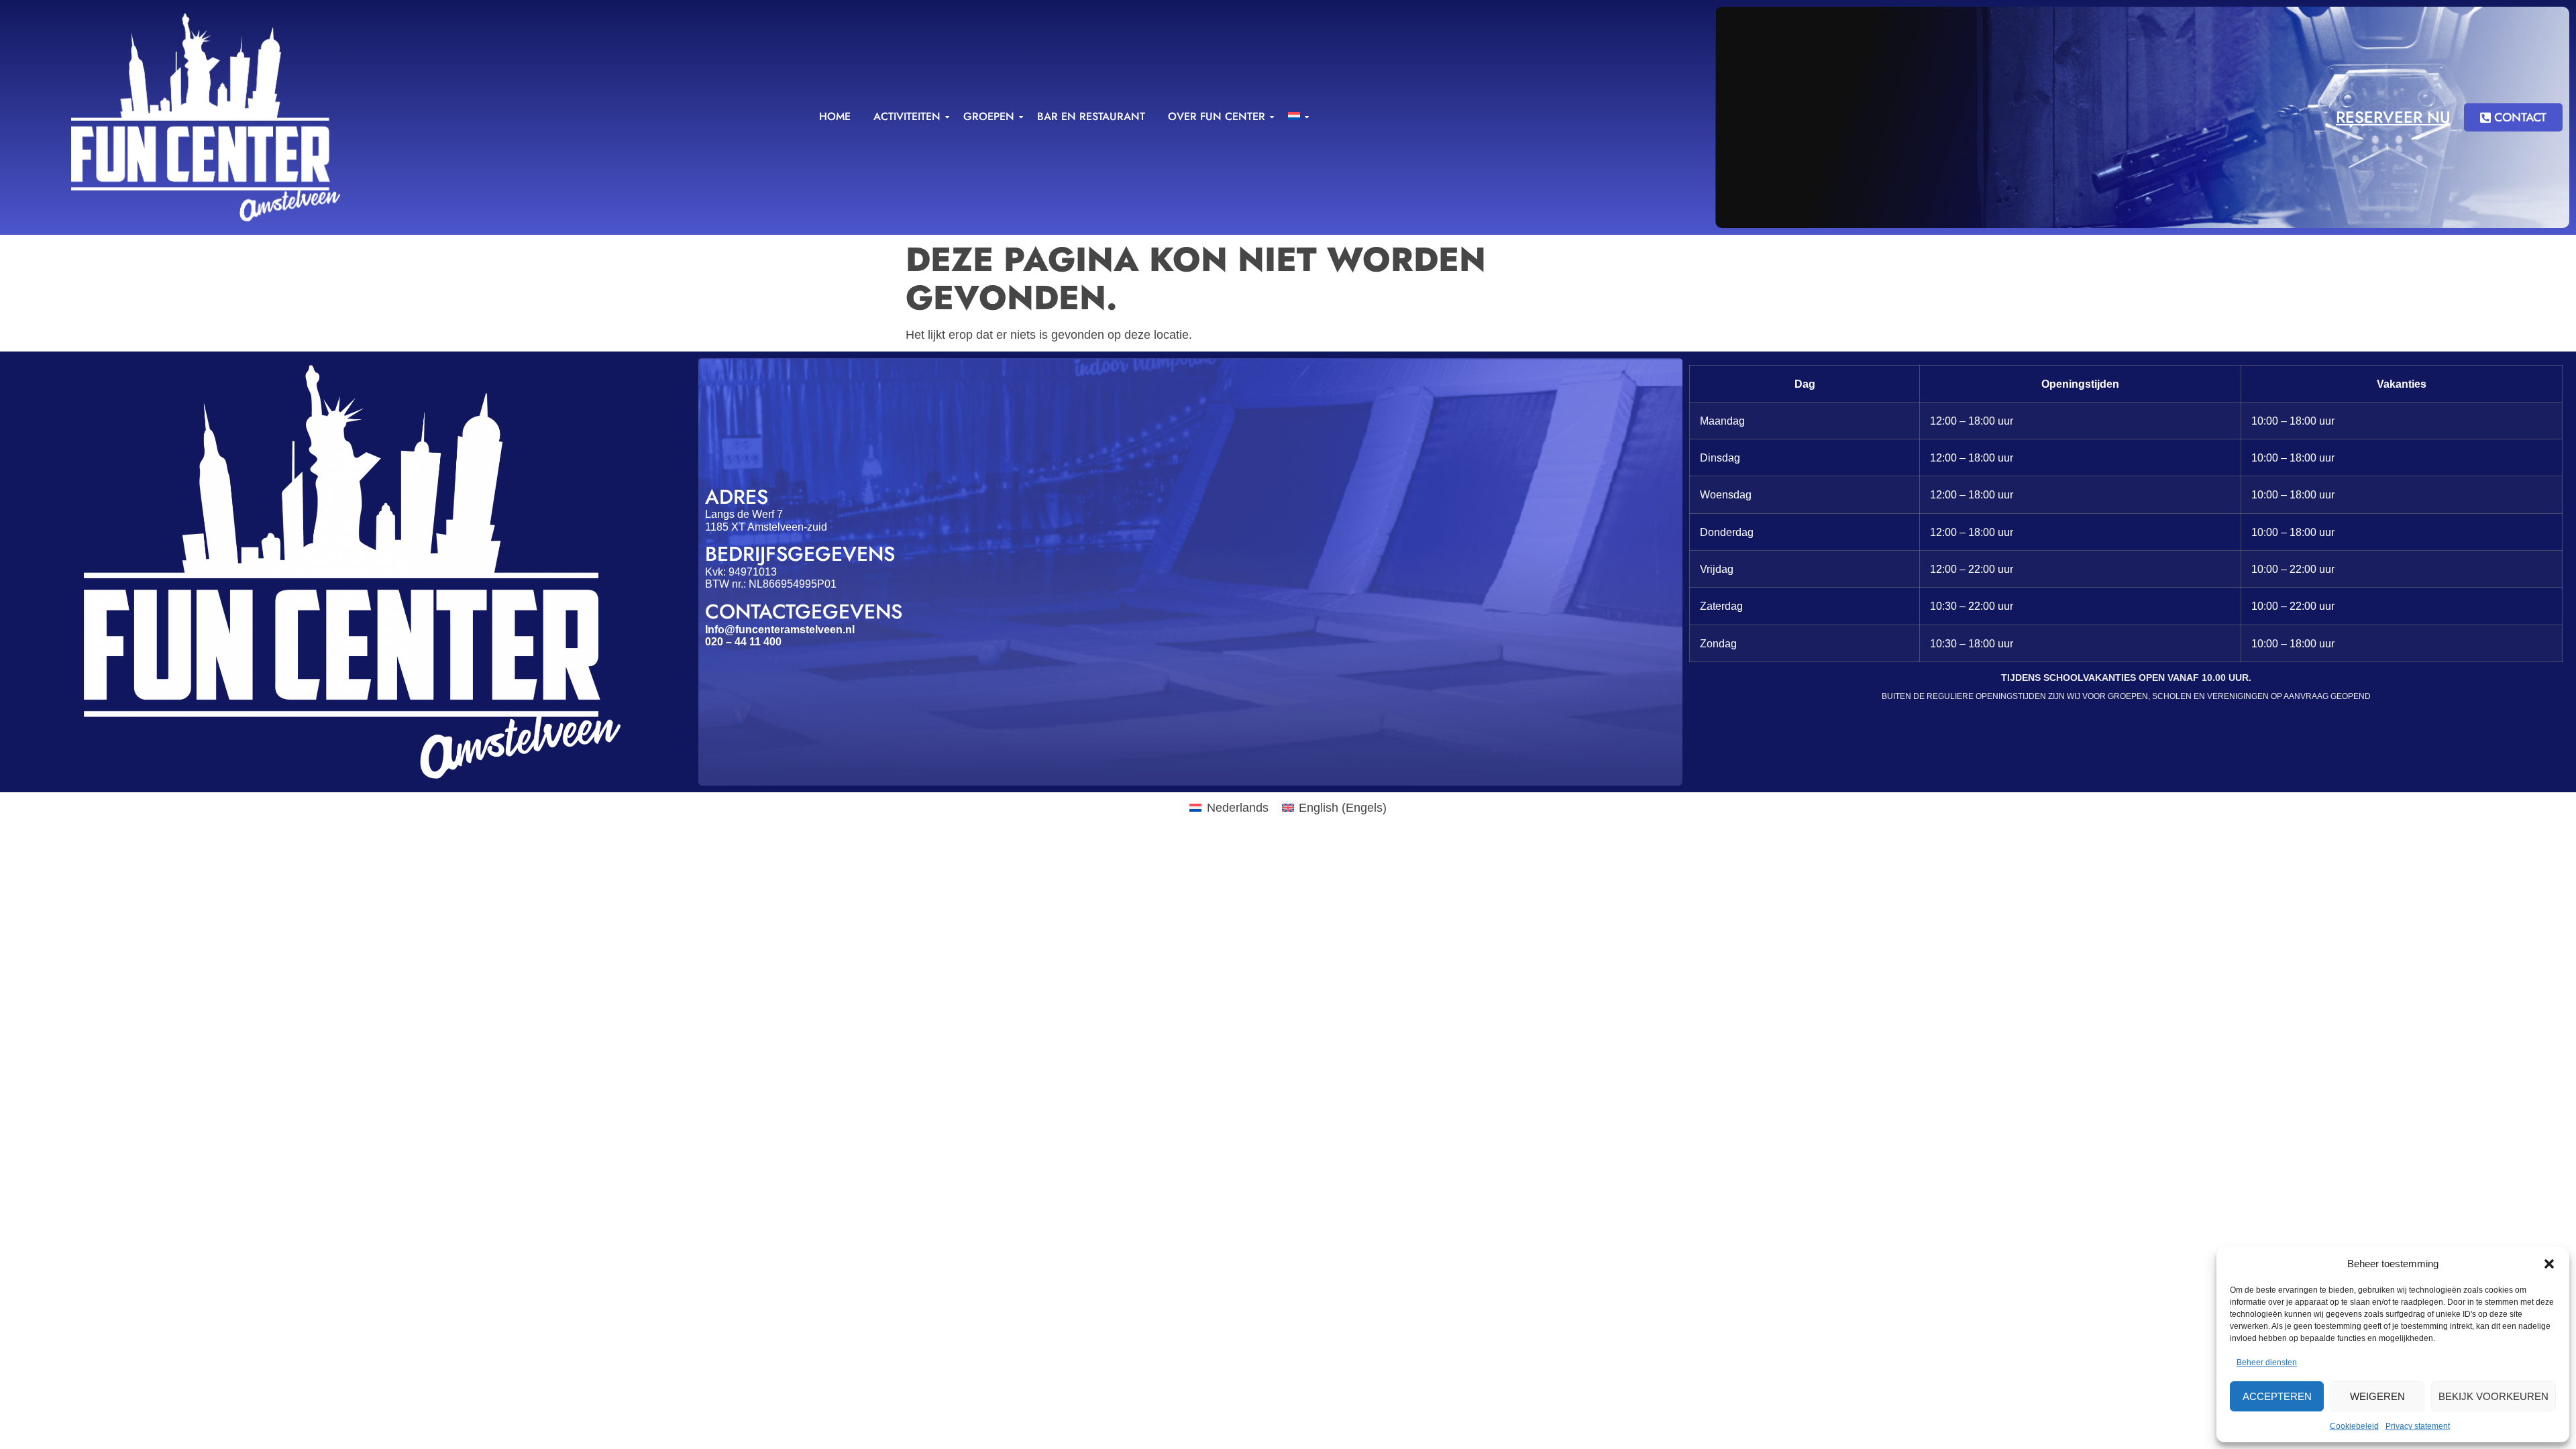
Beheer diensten (2267, 1362)
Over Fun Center (1217, 116)
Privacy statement (2418, 1426)
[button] (2549, 1264)
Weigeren (2377, 1396)
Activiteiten (907, 116)
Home (835, 116)
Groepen (989, 116)
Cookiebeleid (2354, 1426)
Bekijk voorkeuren (2493, 1396)
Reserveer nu (2393, 117)
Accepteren (2277, 1396)
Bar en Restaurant (1091, 116)
